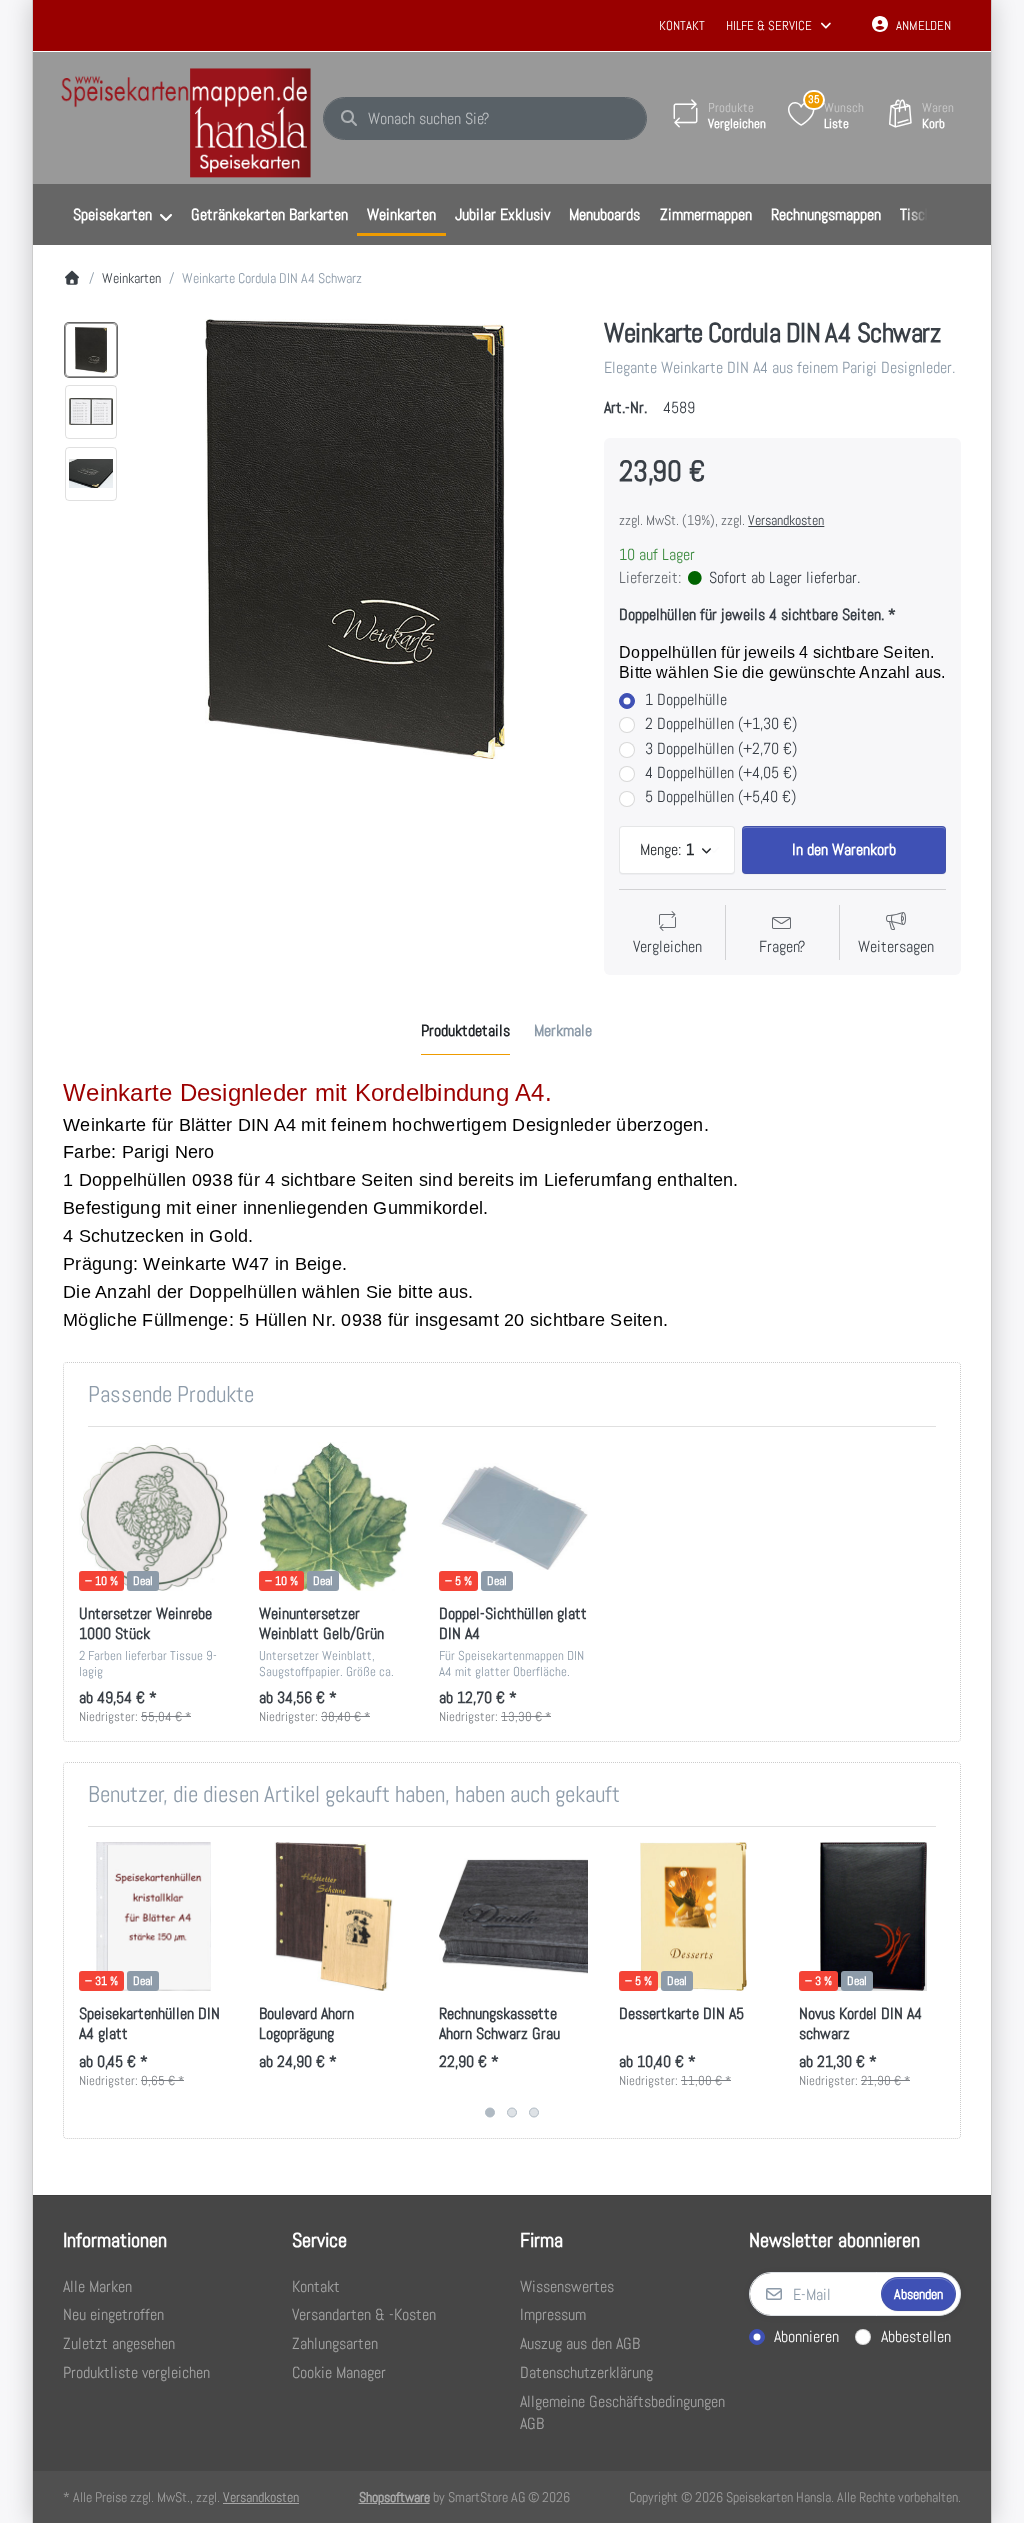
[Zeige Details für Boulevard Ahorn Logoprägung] (333, 1916)
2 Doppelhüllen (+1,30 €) (721, 724)
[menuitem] (122, 215)
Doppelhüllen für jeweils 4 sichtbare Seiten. (751, 615)
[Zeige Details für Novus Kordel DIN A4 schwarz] (873, 1916)
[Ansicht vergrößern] (355, 539)
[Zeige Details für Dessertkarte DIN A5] (693, 1916)
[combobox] (485, 119)
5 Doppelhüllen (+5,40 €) (720, 797)
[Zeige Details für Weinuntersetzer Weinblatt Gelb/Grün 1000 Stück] (333, 1516)
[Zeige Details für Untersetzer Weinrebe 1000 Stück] (153, 1516)
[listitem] (355, 539)
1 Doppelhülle (686, 700)
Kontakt (682, 25)
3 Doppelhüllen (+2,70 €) (721, 749)
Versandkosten (786, 520)
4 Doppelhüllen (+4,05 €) (721, 773)
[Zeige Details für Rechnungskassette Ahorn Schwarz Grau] (513, 1916)
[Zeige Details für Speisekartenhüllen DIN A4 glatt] (153, 1916)
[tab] (465, 1032)
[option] (91, 350)
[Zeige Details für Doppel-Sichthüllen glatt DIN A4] (513, 1516)
